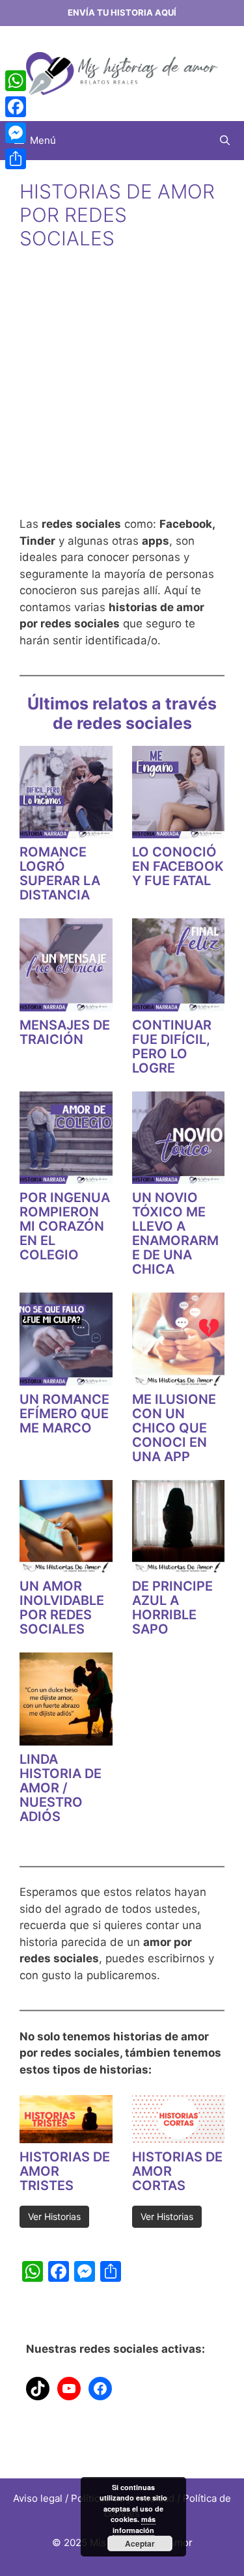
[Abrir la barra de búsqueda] (225, 141)
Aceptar (140, 2543)
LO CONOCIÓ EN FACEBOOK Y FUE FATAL (178, 866)
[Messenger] (16, 133)
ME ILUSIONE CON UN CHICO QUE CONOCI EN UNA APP (174, 1428)
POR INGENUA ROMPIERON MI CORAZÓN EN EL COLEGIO (65, 1226)
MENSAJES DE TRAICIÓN (65, 1032)
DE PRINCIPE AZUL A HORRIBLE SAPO (172, 1608)
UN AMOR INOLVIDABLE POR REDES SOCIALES (62, 1608)
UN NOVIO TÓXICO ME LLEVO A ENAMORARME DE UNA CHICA (175, 1233)
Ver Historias (54, 2216)
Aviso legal (38, 2498)
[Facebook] (16, 107)
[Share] (16, 159)
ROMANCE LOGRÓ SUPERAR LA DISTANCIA (60, 873)
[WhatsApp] (16, 81)
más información (134, 2525)
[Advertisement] (122, 394)
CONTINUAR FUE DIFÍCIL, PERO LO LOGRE (172, 1047)
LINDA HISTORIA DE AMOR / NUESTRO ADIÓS (61, 1788)
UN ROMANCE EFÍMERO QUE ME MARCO (64, 1414)
